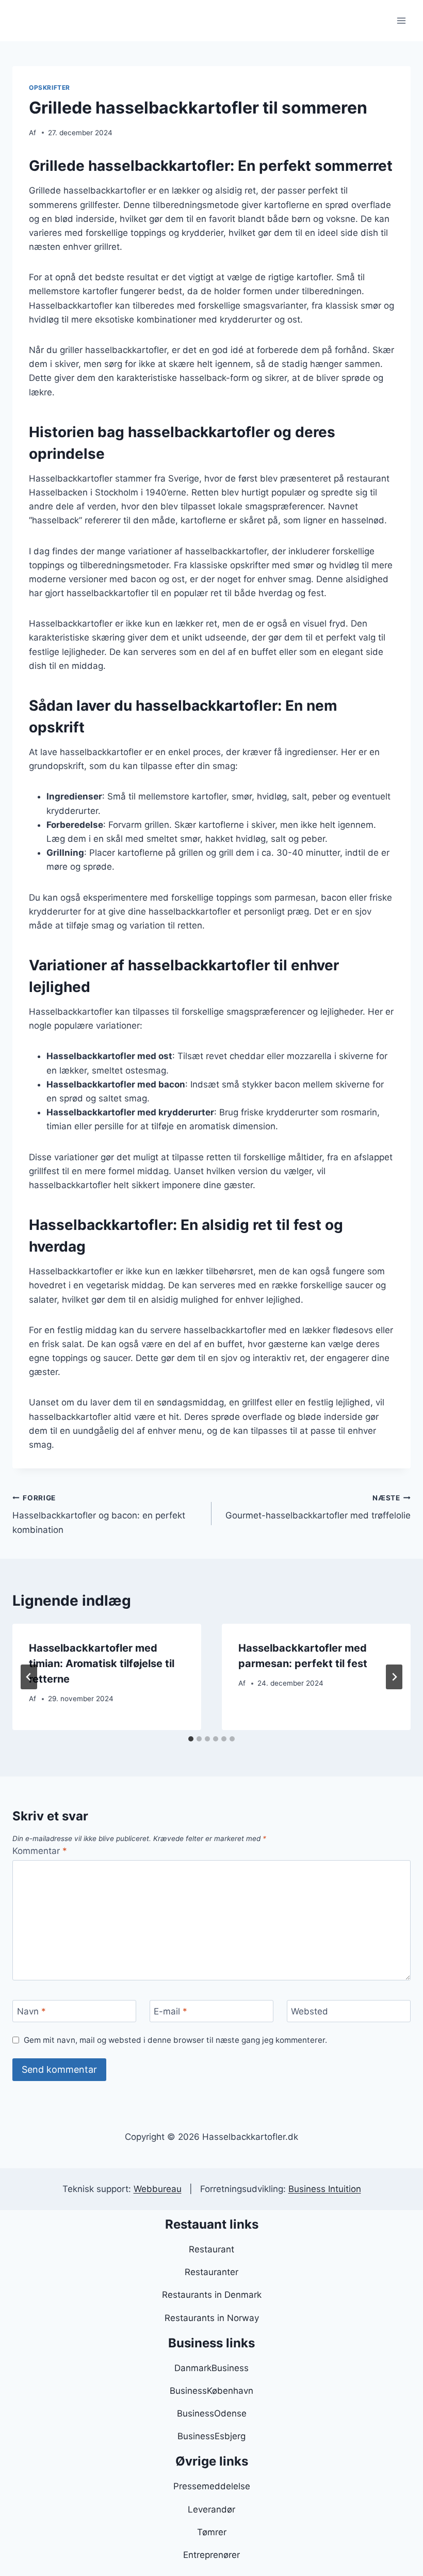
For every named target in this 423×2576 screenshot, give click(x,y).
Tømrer (212, 2532)
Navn (31, 2011)
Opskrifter (50, 87)
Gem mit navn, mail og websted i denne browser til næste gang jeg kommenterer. (175, 2040)
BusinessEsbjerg (211, 2436)
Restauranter (211, 2272)
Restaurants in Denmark (212, 2295)
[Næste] (394, 1677)
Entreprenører (211, 2555)
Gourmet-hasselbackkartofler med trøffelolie (318, 1507)
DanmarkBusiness (211, 2368)
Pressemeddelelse (212, 2486)
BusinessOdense (212, 2413)
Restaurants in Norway (212, 2318)
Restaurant (211, 2249)
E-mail (170, 2011)
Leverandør (211, 2509)
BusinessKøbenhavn (211, 2391)
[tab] (191, 1739)
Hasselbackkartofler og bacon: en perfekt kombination (99, 1514)
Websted (310, 2011)
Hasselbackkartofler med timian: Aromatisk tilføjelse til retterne (102, 1663)
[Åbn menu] (401, 20)
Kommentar (40, 1851)
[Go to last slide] (29, 1677)
